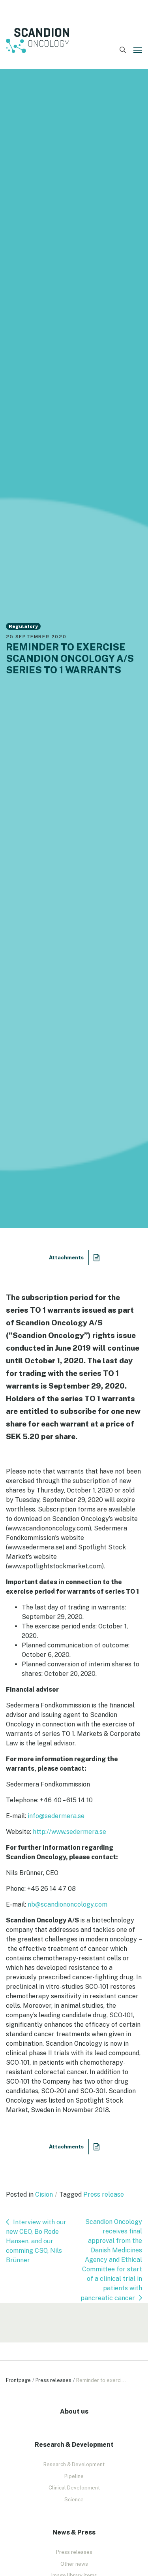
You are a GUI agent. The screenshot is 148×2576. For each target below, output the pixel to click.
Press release (104, 2194)
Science (74, 2500)
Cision (44, 2194)
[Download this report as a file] (96, 1258)
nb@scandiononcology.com (67, 1904)
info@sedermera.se (56, 1816)
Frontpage (18, 2380)
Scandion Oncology (37, 41)
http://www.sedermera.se (69, 1832)
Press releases (53, 2380)
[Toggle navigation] (138, 50)
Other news (74, 2564)
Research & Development (74, 2464)
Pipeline (74, 2476)
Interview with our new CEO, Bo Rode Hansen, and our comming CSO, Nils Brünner (36, 2241)
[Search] (123, 50)
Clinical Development (74, 2488)
